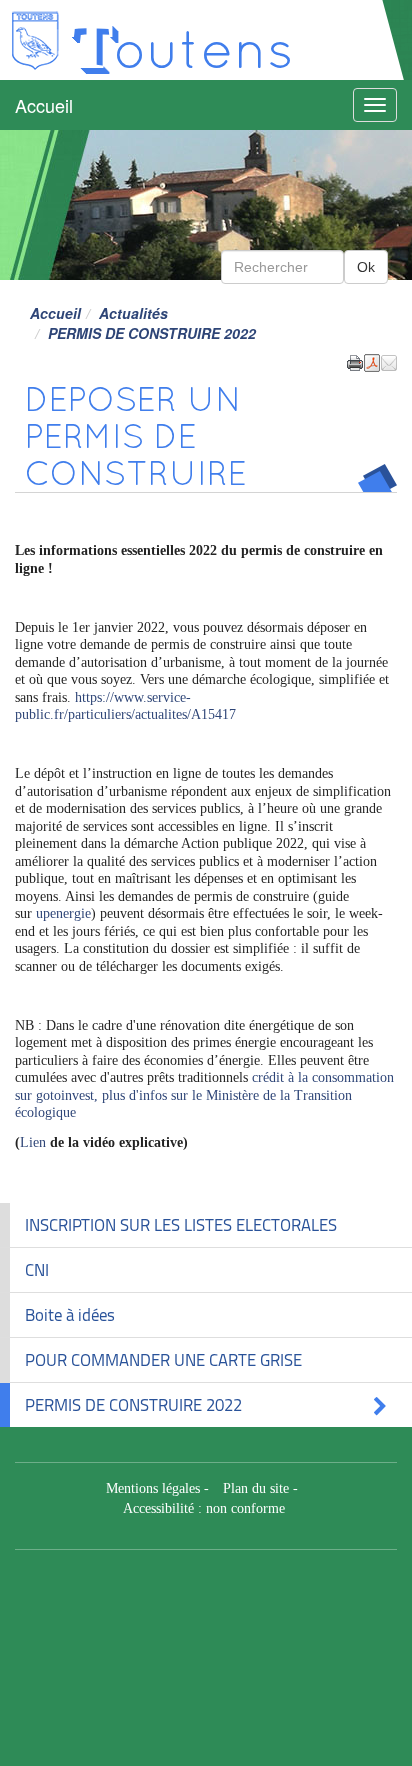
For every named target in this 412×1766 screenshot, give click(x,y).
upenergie (63, 913)
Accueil (44, 105)
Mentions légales (153, 1488)
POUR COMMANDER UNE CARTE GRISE (163, 1360)
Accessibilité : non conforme (204, 1508)
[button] (389, 361)
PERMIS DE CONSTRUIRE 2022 (133, 1405)
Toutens (181, 46)
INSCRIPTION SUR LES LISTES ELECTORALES (181, 1225)
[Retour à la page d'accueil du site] (35, 40)
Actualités (133, 313)
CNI (37, 1270)
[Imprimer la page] (355, 361)
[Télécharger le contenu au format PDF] (372, 361)
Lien (33, 1142)
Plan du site (256, 1488)
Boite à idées (70, 1315)
